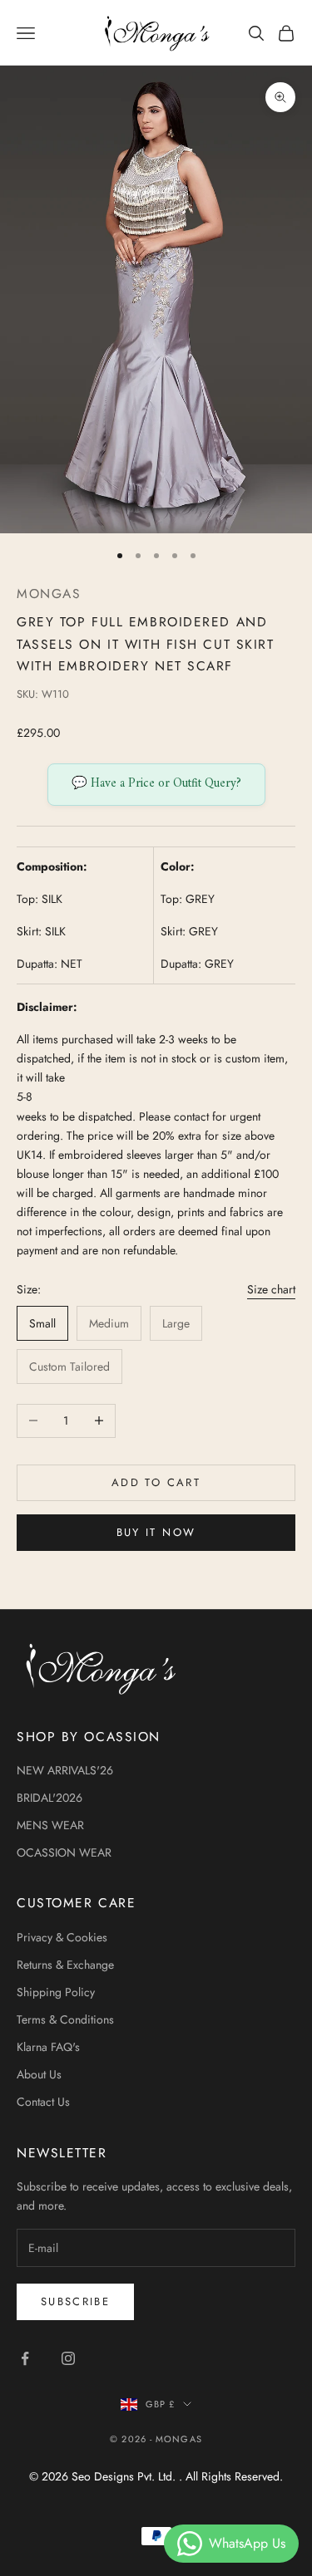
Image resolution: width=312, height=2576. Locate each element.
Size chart (271, 1289)
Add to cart (156, 1482)
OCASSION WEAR (64, 1852)
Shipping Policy (56, 1992)
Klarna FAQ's (48, 2047)
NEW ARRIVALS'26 (65, 1770)
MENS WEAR (50, 1825)
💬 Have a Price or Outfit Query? (156, 784)
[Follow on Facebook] (25, 2358)
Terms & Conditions (65, 2019)
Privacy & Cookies (62, 1937)
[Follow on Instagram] (68, 2358)
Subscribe (75, 2301)
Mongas (49, 594)
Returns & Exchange (65, 1965)
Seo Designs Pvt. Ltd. (125, 2476)
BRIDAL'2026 (50, 1798)
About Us (39, 2074)
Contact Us (43, 2102)
